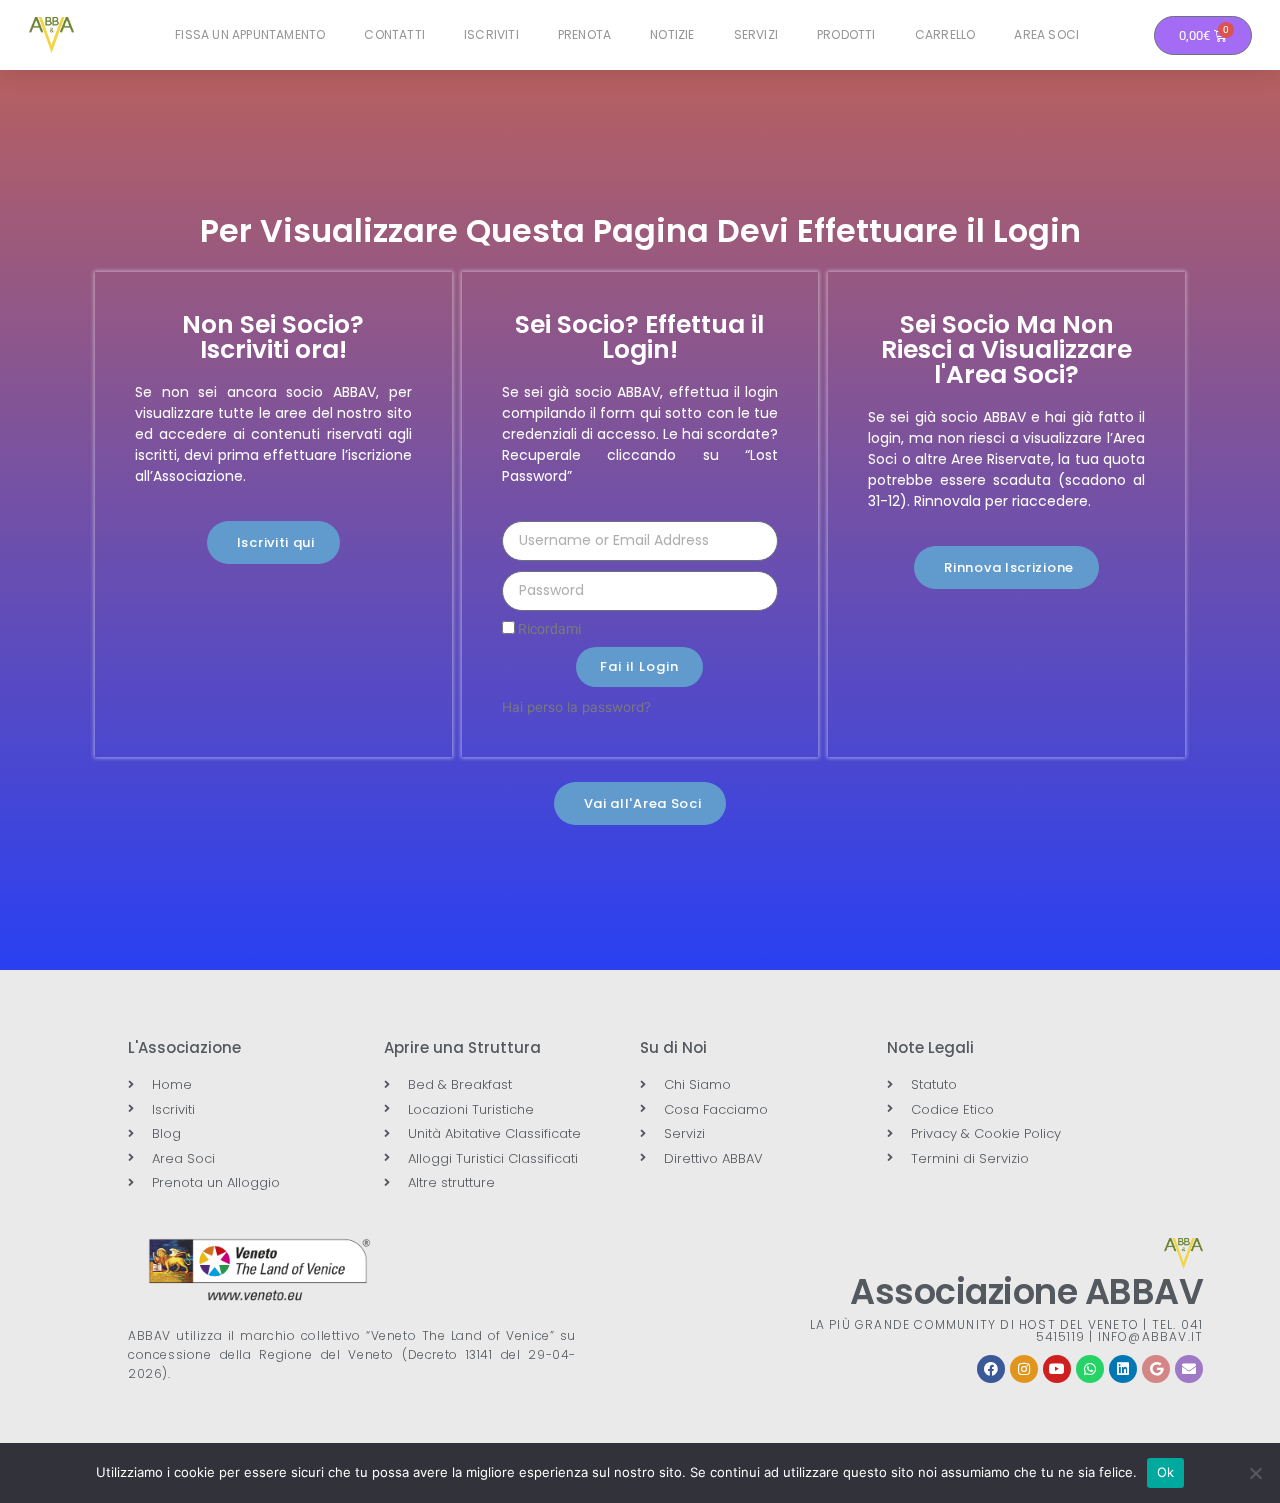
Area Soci (1046, 34)
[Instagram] (1024, 1369)
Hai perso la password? (576, 707)
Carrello (945, 34)
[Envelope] (1189, 1369)
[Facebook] (991, 1369)
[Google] (1156, 1369)
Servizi (756, 34)
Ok (1166, 1472)
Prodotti (846, 34)
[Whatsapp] (1090, 1369)
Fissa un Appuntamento (250, 34)
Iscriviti (491, 34)
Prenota (584, 34)
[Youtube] (1057, 1369)
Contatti (394, 34)
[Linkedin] (1123, 1369)
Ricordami (548, 629)
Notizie (672, 34)
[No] (1255, 1473)
